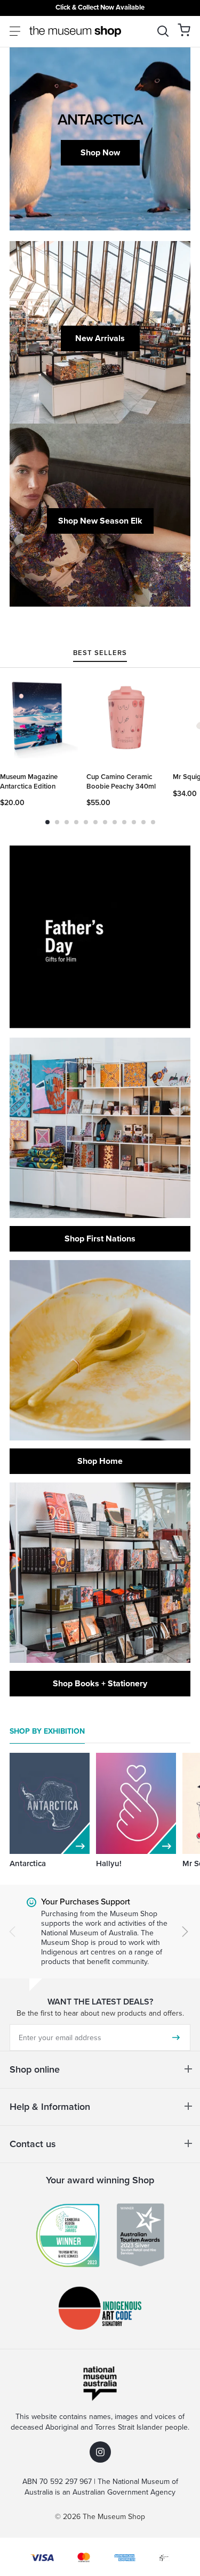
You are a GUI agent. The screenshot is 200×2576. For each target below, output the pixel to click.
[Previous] (12, 1932)
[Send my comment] (176, 2037)
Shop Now (100, 152)
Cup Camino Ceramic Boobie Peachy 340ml (121, 781)
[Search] (163, 31)
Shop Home (100, 1461)
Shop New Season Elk (100, 521)
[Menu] (15, 31)
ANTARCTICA (100, 119)
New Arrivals (100, 338)
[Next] (185, 1932)
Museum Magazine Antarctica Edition (29, 781)
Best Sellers (100, 653)
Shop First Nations (100, 1239)
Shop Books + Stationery (100, 1683)
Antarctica (28, 1863)
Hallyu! (109, 1863)
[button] (184, 30)
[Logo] (75, 31)
